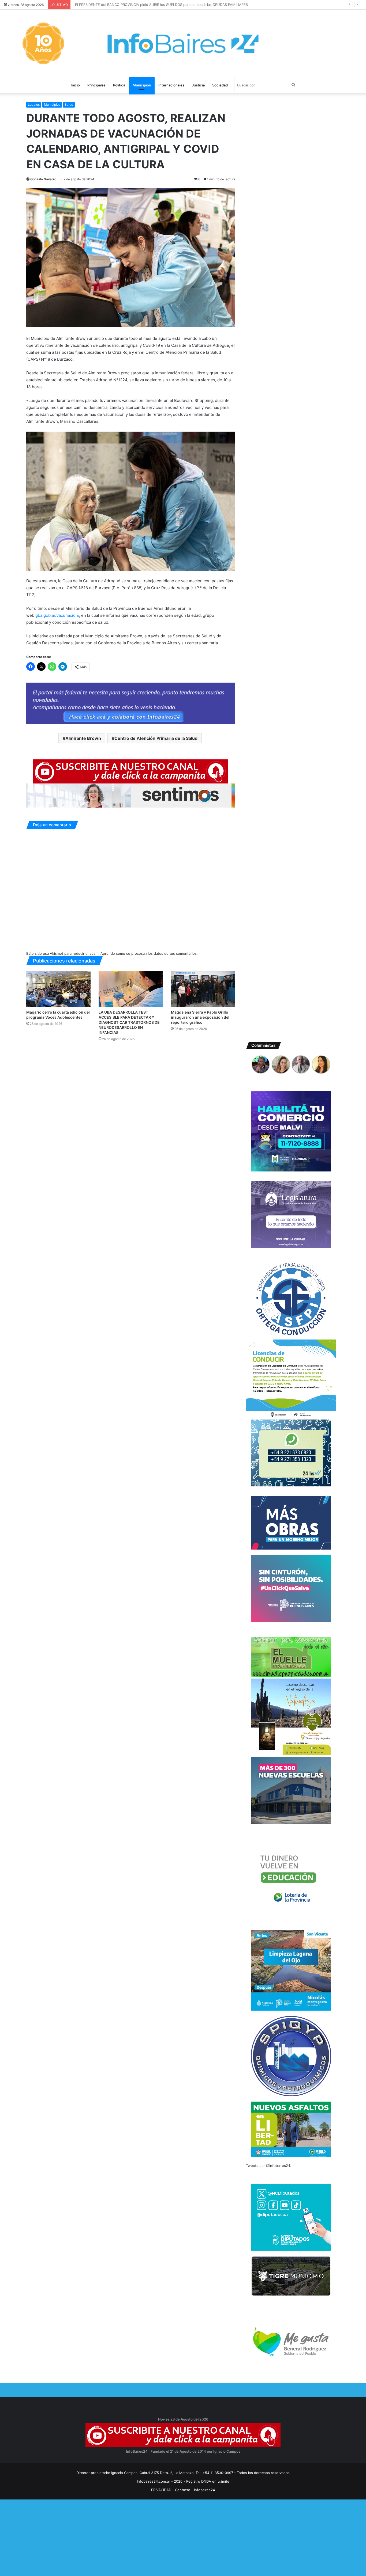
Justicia (198, 85)
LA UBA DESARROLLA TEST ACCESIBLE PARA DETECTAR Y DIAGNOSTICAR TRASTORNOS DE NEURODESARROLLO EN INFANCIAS (129, 1022)
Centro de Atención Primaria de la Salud (156, 738)
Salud (69, 104)
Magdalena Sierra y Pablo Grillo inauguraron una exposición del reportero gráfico (200, 1017)
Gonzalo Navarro (43, 179)
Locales (34, 104)
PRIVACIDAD (161, 2490)
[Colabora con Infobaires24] (131, 703)
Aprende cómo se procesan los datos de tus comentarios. (149, 953)
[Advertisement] (161, 2537)
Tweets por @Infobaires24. (269, 2166)
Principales (96, 85)
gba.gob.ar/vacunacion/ (57, 615)
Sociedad (220, 85)
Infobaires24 (204, 2490)
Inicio (75, 85)
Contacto (183, 2490)
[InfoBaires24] (183, 43)
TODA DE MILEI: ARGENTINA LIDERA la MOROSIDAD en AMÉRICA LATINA (134, 5)
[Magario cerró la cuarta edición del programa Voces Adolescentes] (58, 989)
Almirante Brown (83, 738)
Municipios (142, 85)
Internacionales (171, 85)
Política (119, 85)
